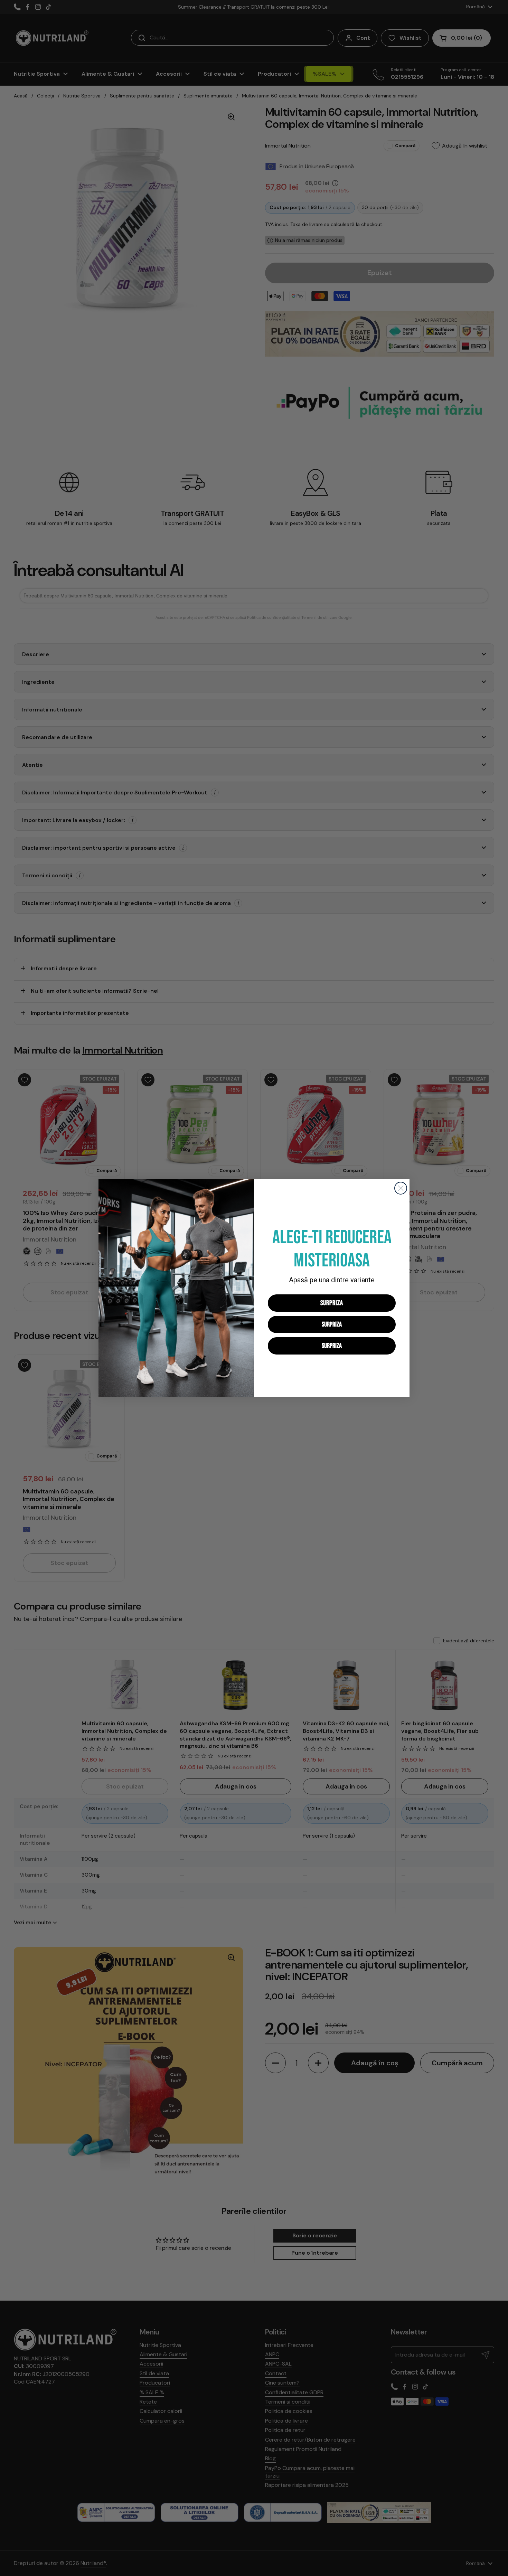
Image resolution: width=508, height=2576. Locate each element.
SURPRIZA (332, 1303)
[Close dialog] (401, 1188)
